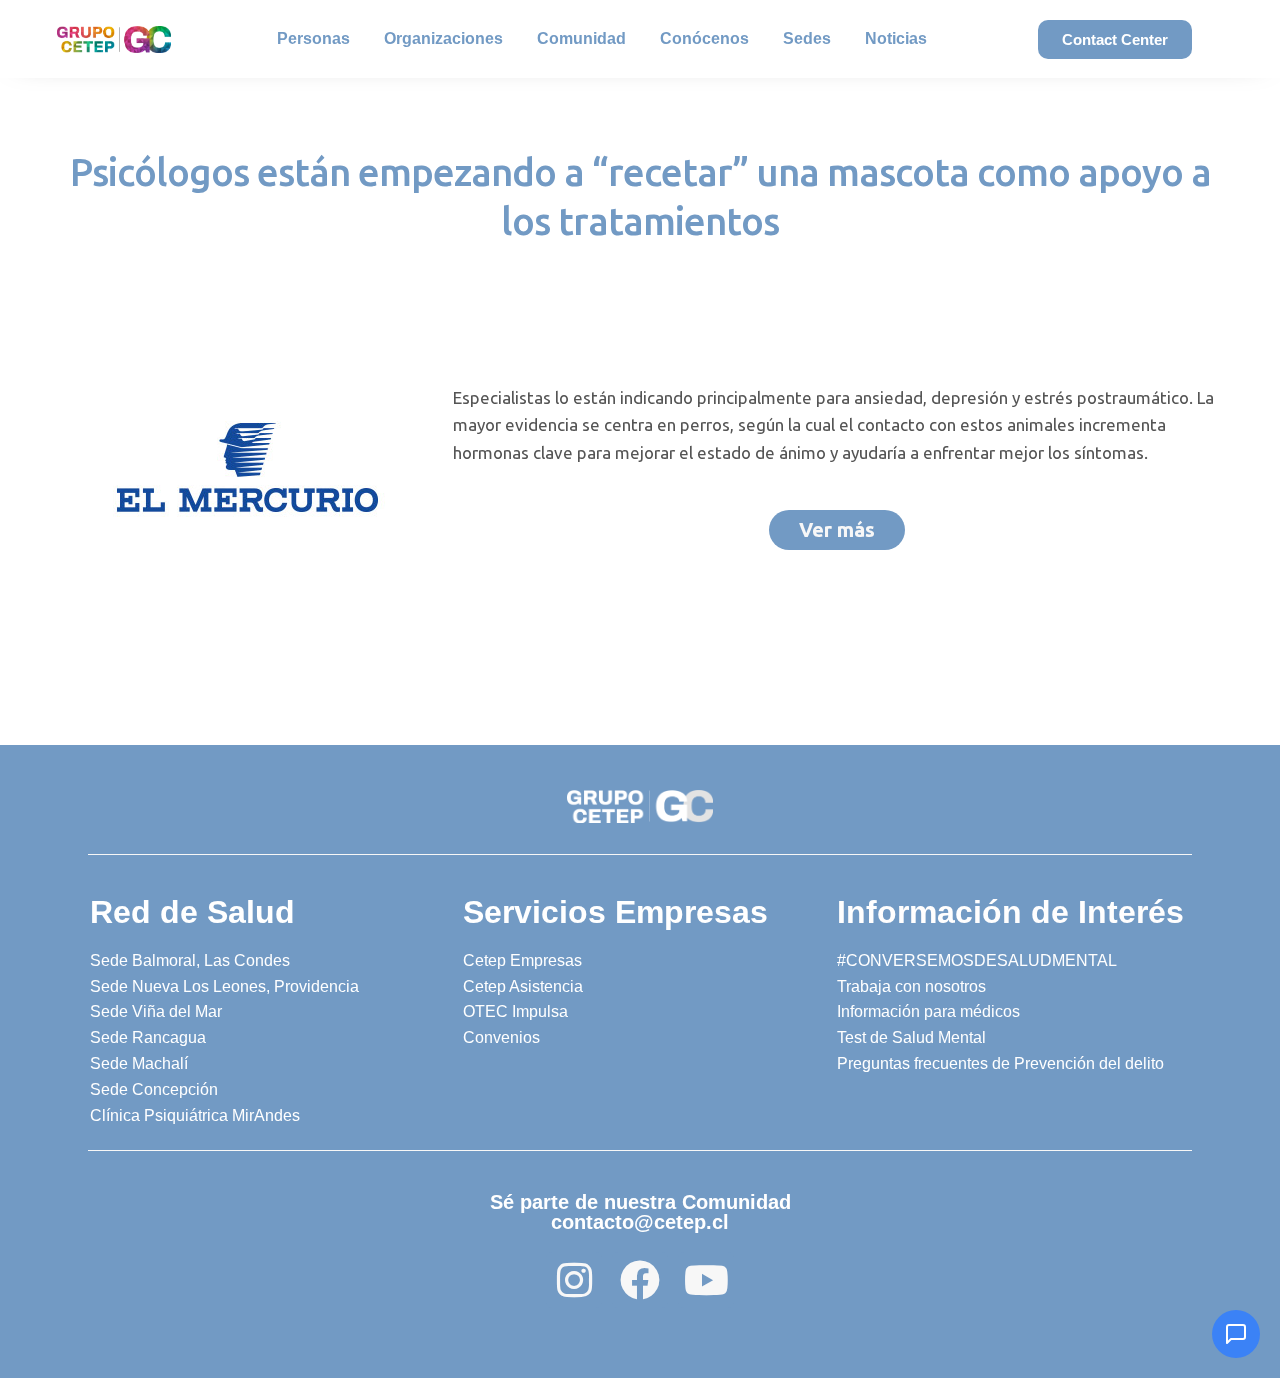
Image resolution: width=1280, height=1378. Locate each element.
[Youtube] (706, 1280)
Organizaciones (443, 38)
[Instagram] (574, 1280)
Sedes (807, 38)
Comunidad (581, 38)
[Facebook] (640, 1280)
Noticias (896, 38)
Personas (313, 38)
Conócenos (704, 38)
